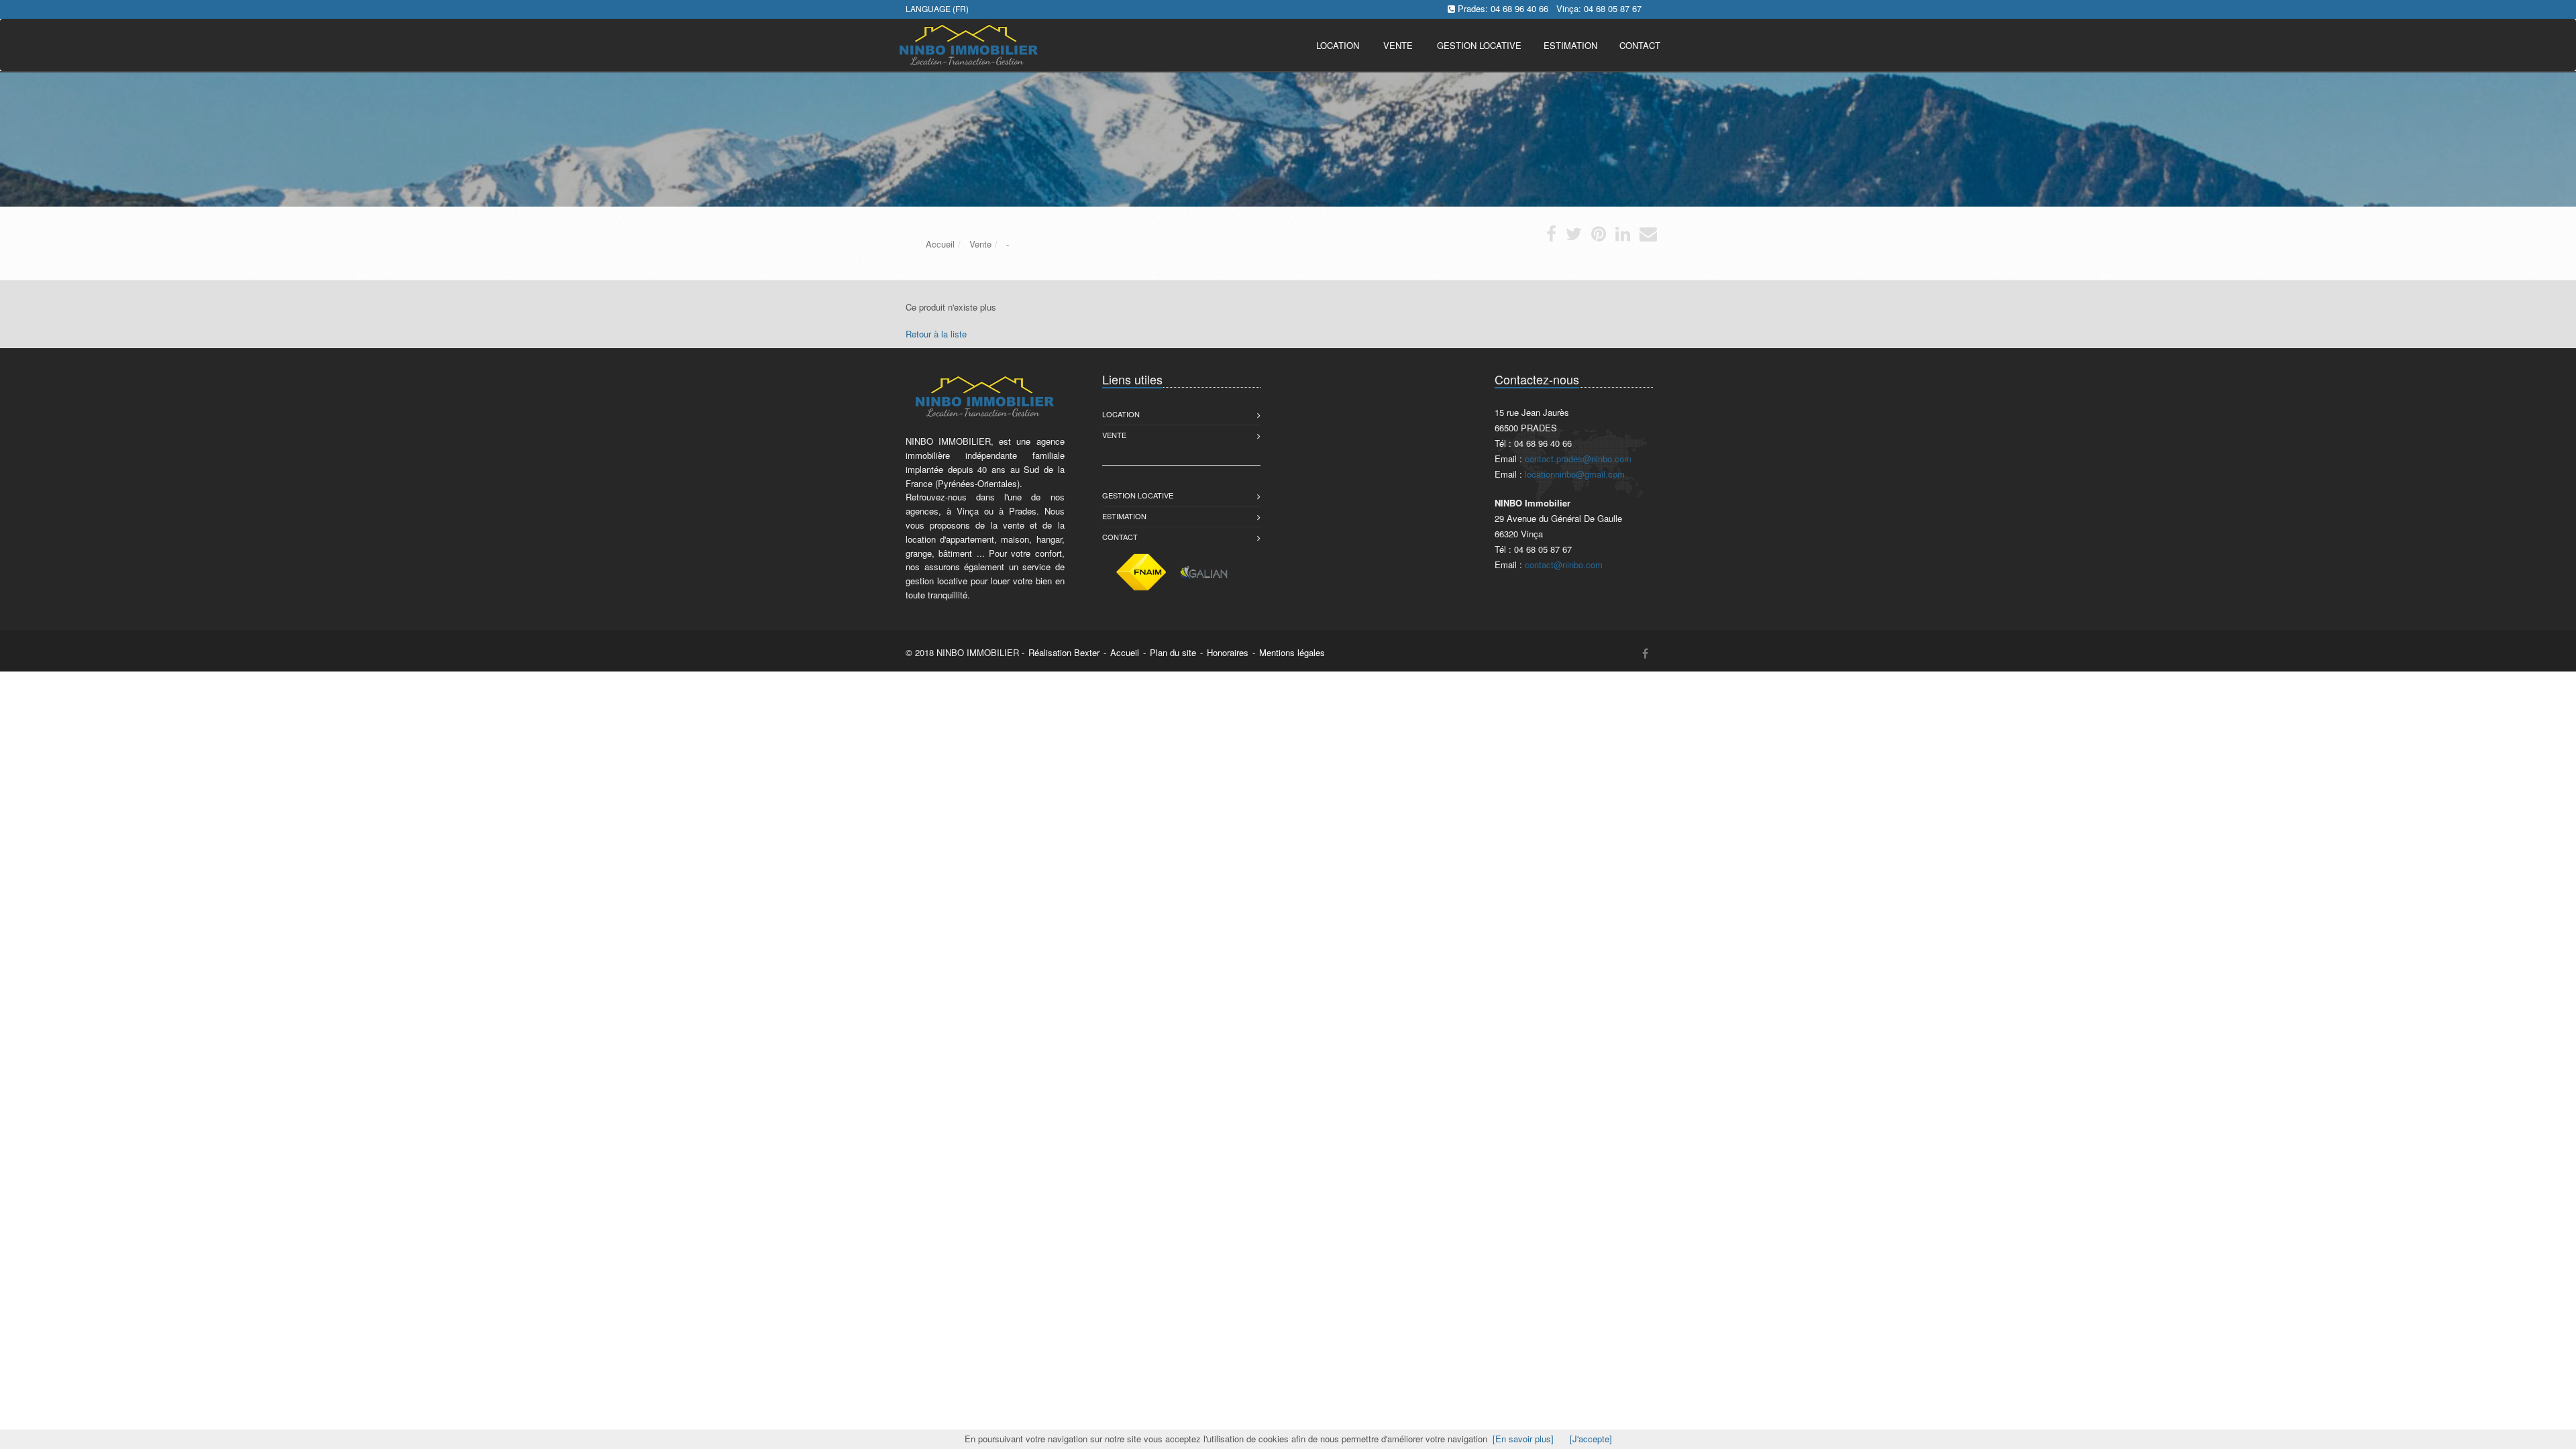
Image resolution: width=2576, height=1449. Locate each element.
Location (1338, 45)
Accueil (1125, 652)
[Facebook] (1645, 653)
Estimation (1124, 516)
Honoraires (1228, 652)
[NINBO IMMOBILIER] (967, 44)
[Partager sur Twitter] (1574, 236)
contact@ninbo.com (1564, 565)
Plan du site (1173, 652)
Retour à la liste (936, 334)
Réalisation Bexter (1064, 652)
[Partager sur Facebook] (1551, 236)
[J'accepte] (1591, 1439)
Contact (1120, 537)
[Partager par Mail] (1648, 236)
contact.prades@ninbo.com (1578, 459)
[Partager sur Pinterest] (1599, 236)
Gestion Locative (1138, 495)
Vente (1398, 45)
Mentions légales (1292, 652)
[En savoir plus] (1523, 1439)
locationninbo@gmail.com (1575, 474)
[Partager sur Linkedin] (1623, 236)
